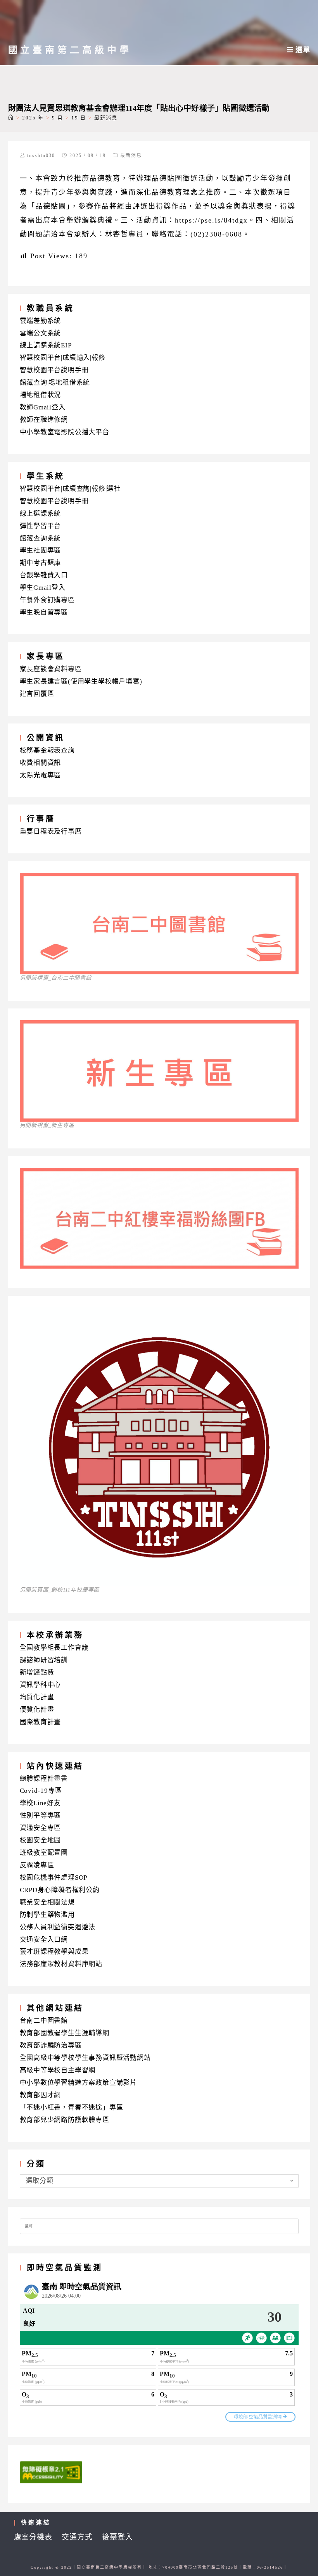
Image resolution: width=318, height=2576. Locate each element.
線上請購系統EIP (46, 345)
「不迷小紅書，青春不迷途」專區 (72, 2107)
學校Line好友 (40, 1803)
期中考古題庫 (41, 563)
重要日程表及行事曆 (51, 831)
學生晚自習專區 (44, 612)
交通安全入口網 (44, 1940)
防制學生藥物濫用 (47, 1915)
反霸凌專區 (37, 1865)
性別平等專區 (41, 1815)
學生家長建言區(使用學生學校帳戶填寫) (81, 681)
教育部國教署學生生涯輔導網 (65, 2033)
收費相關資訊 (41, 763)
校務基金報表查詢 (47, 750)
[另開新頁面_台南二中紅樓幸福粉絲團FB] (159, 1266)
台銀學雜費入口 (44, 575)
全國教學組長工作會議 (54, 1648)
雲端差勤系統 (41, 321)
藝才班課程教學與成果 (54, 1952)
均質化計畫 (37, 1697)
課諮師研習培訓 (44, 1660)
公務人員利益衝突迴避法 (58, 1927)
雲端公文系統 (41, 333)
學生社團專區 (41, 550)
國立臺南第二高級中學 (70, 50)
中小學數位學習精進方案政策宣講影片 (79, 2083)
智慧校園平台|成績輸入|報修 (63, 358)
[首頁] (11, 118)
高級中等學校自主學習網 (58, 2070)
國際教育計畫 (41, 1722)
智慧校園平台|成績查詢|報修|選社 (70, 489)
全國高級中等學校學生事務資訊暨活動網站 (85, 2058)
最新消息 (131, 155)
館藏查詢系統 (41, 538)
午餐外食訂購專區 (47, 600)
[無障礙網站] (51, 2472)
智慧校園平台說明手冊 (54, 370)
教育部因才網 (41, 2095)
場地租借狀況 (41, 395)
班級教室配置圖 (44, 1853)
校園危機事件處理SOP (54, 1878)
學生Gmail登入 (43, 588)
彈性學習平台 (41, 526)
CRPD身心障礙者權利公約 (60, 1890)
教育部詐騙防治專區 (51, 2045)
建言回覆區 (37, 694)
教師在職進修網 (44, 420)
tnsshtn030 (41, 155)
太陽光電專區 (41, 775)
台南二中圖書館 (44, 2021)
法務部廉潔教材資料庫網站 (61, 1964)
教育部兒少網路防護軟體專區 (65, 2120)
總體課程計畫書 (44, 1779)
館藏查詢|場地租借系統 (55, 382)
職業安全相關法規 (47, 1902)
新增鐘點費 (37, 1672)
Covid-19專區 (41, 1791)
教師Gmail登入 (43, 407)
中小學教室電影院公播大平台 (65, 432)
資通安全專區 (41, 1828)
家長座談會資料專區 (51, 669)
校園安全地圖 (41, 1840)
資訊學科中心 (41, 1685)
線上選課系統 (41, 514)
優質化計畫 (37, 1710)
